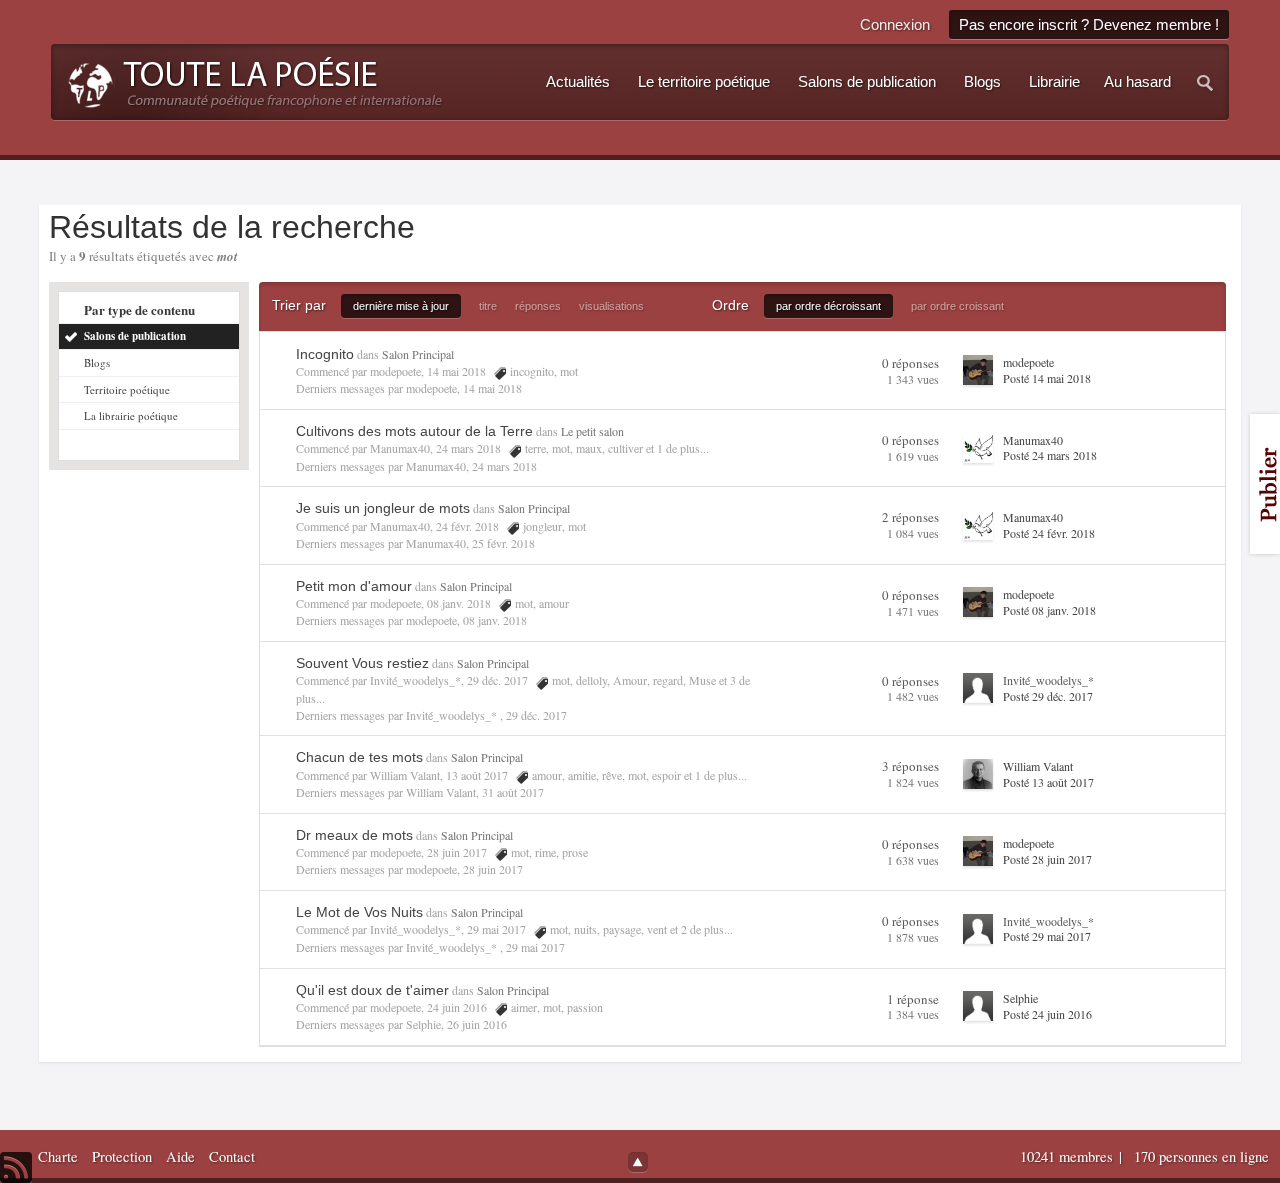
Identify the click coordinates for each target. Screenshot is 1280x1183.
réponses (538, 306)
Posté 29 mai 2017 (1047, 936)
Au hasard (1137, 82)
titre (488, 306)
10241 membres (1068, 1156)
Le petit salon (592, 431)
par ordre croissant (957, 306)
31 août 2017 (513, 792)
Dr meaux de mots (354, 835)
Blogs (97, 362)
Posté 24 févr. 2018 (1049, 533)
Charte (58, 1156)
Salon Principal (418, 354)
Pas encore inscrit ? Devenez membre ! (1089, 24)
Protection (122, 1156)
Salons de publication (135, 336)
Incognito (325, 354)
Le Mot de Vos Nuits (359, 912)
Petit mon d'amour (354, 586)
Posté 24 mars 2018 (1050, 455)
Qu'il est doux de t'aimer (372, 990)
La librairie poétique (131, 415)
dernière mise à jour (401, 306)
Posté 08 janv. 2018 (1049, 610)
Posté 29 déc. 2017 (1048, 696)
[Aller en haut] (638, 1162)
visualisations (611, 306)
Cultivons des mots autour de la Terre (414, 431)
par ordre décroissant (828, 306)
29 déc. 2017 (536, 715)
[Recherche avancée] (1206, 82)
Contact (232, 1156)
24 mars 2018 (504, 466)
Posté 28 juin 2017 (1047, 859)
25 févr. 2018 (503, 543)
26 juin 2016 (477, 1024)
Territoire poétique (127, 389)
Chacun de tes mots (359, 757)
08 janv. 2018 (495, 620)
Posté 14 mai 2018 (1047, 378)
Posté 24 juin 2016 (1047, 1014)
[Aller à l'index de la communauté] (249, 80)
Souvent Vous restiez (362, 663)
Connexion (895, 24)
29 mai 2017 (535, 947)
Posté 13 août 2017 (1048, 782)
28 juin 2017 (493, 869)
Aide (180, 1156)
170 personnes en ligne (1201, 1156)
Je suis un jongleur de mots (383, 508)
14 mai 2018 (492, 388)
